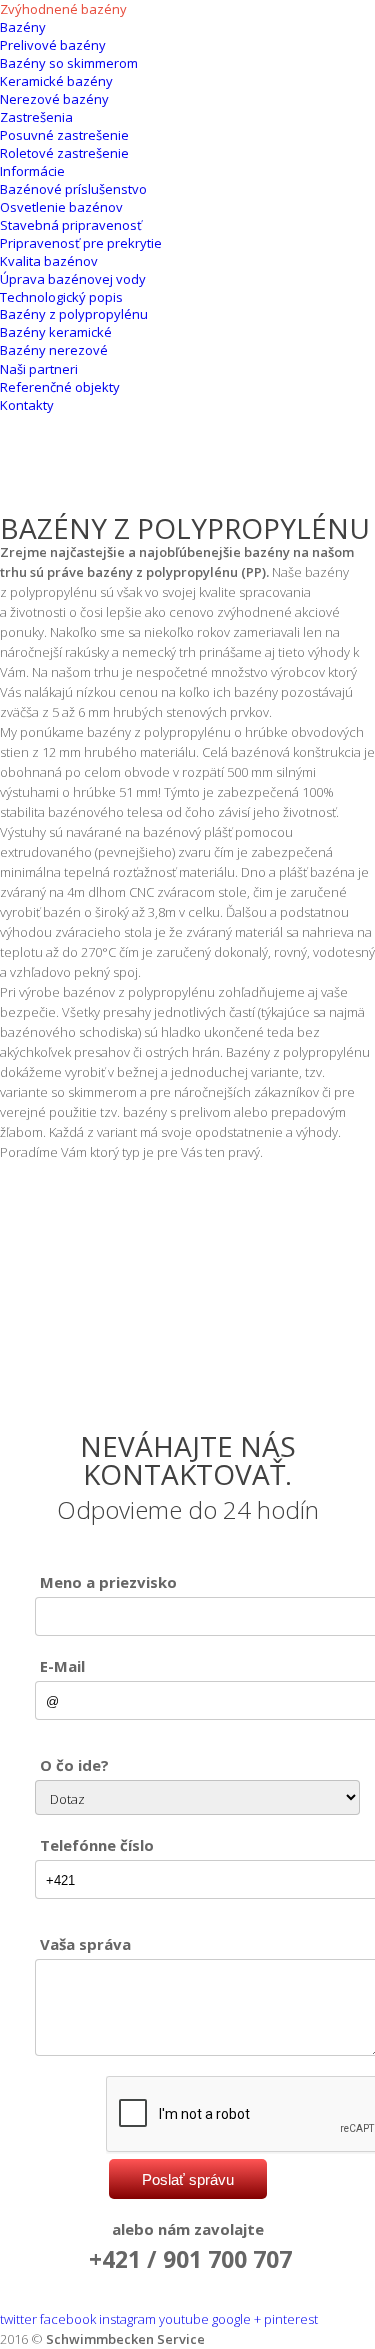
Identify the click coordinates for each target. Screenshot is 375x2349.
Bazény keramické (56, 332)
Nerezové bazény (54, 99)
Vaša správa (85, 1944)
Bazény (23, 27)
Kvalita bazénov (49, 261)
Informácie (32, 171)
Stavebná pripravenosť (71, 225)
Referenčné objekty (60, 387)
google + (236, 2319)
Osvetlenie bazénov (61, 207)
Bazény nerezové (54, 350)
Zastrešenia (36, 117)
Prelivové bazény (53, 45)
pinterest (291, 2319)
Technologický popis (61, 297)
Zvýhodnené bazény (63, 9)
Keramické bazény (56, 81)
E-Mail (62, 1666)
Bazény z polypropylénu (74, 314)
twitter (18, 2319)
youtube (184, 2319)
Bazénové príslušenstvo (73, 189)
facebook (68, 2319)
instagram (127, 2319)
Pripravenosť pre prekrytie (81, 243)
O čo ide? (74, 1765)
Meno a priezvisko (108, 1582)
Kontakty (27, 405)
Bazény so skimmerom (69, 63)
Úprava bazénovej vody (73, 279)
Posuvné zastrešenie (64, 135)
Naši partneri (39, 369)
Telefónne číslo (97, 1845)
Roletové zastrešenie (64, 153)
